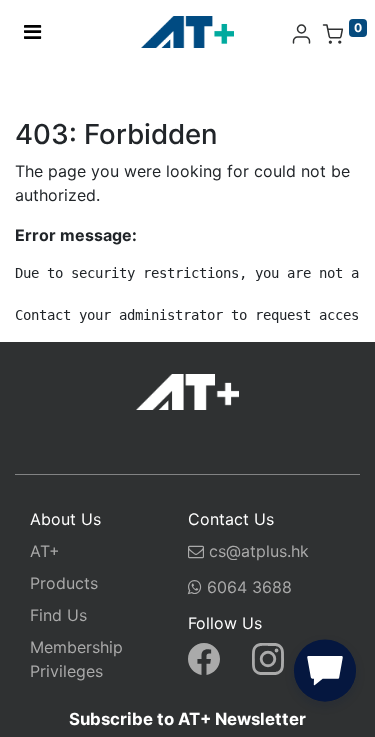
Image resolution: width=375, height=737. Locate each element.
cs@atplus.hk (259, 551)
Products (64, 583)
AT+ (45, 551)
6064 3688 (247, 587)
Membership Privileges (76, 659)
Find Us (58, 615)
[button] (325, 675)
